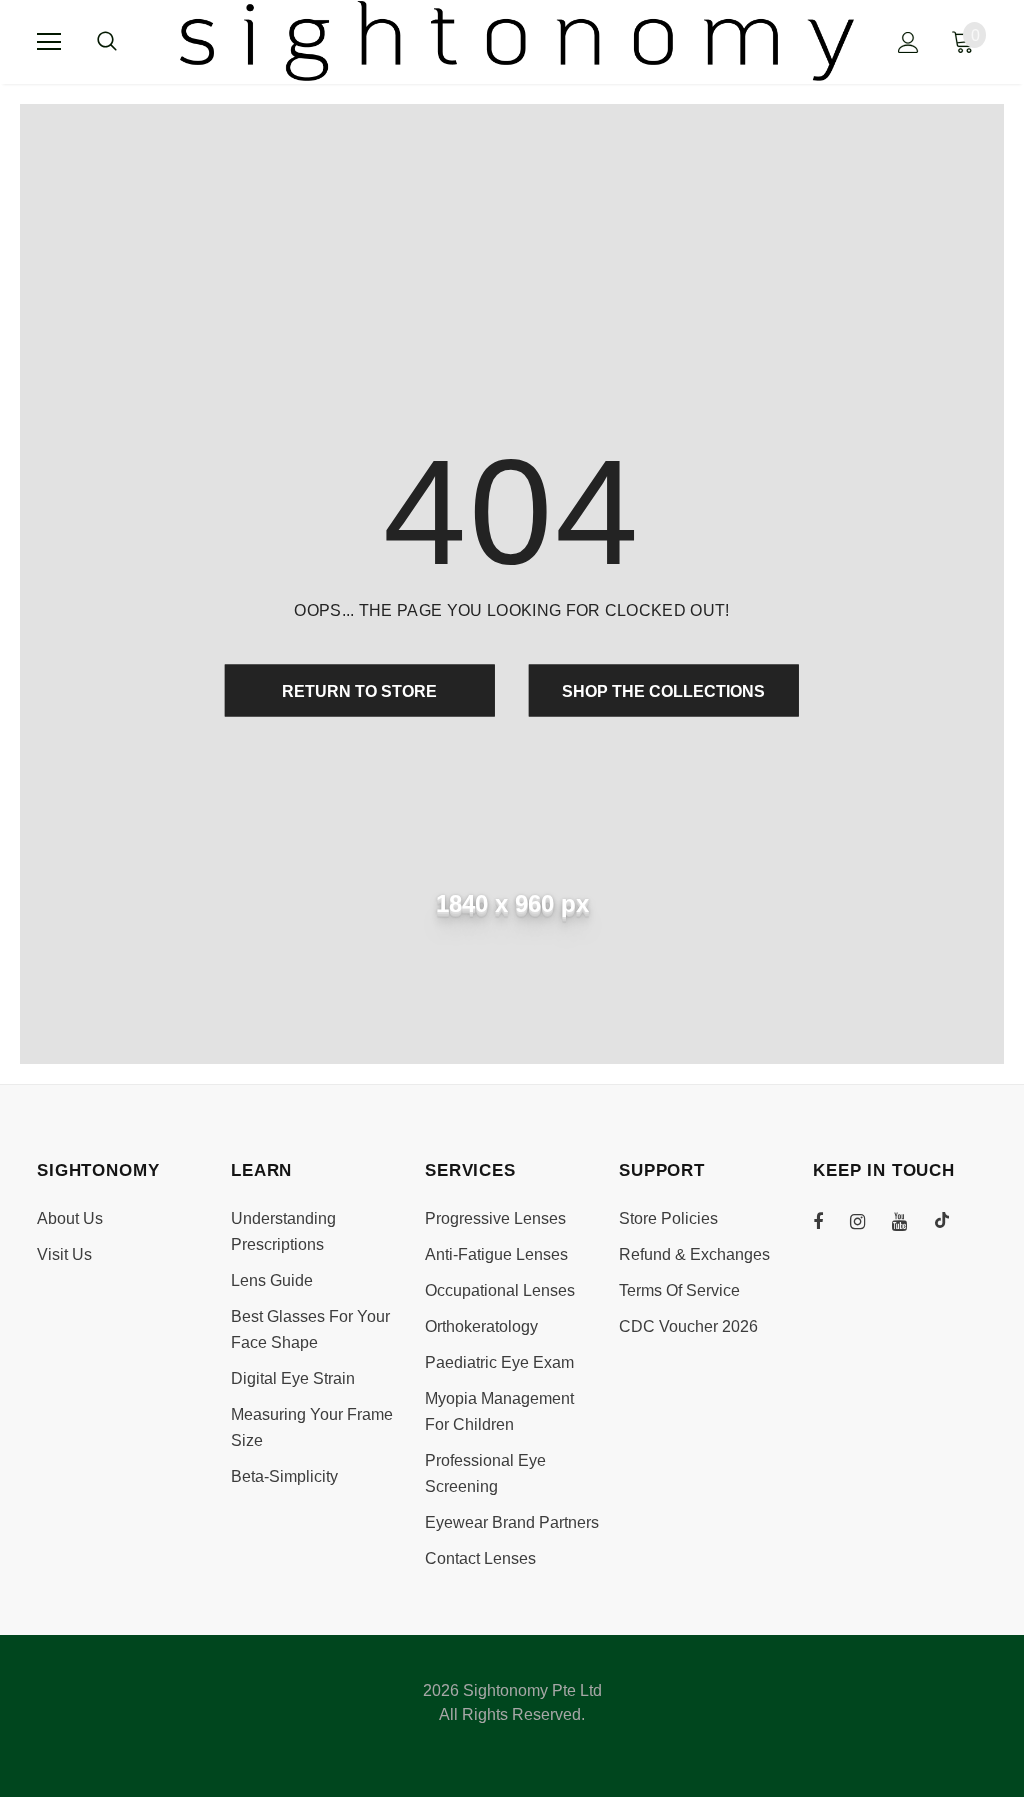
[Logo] (517, 41)
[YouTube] (910, 1220)
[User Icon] (908, 42)
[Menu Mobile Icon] (49, 42)
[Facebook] (831, 1220)
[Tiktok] (952, 1220)
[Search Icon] (127, 42)
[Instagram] (868, 1220)
